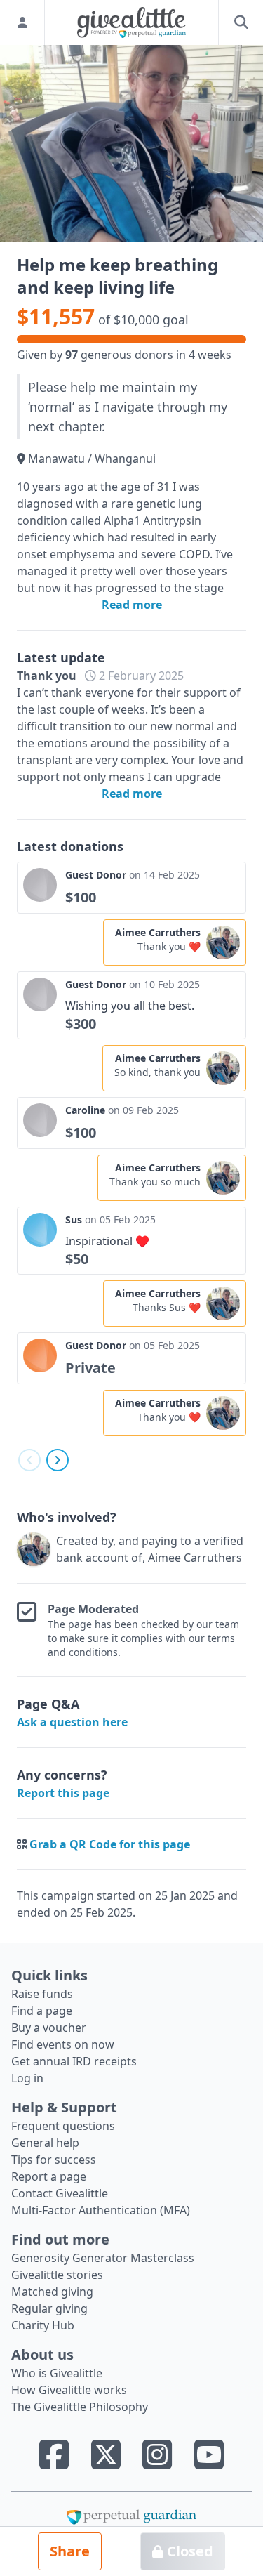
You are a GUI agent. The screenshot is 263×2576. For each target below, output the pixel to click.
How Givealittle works (69, 2390)
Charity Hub (43, 2325)
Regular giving (49, 2308)
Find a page (42, 2011)
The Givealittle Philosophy (80, 2407)
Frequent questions (63, 2126)
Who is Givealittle (57, 2373)
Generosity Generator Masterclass (103, 2258)
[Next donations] (58, 1460)
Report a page (49, 2176)
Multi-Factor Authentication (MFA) (101, 2210)
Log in (27, 2078)
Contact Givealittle (60, 2193)
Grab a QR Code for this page (110, 1844)
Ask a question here (72, 1722)
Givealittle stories (57, 2275)
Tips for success (54, 2160)
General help (45, 2143)
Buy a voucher (49, 2028)
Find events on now (63, 2044)
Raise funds (42, 1994)
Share (70, 2551)
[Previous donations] (29, 1460)
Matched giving (52, 2292)
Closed (188, 2551)
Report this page (63, 1793)
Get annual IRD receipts (74, 2061)
